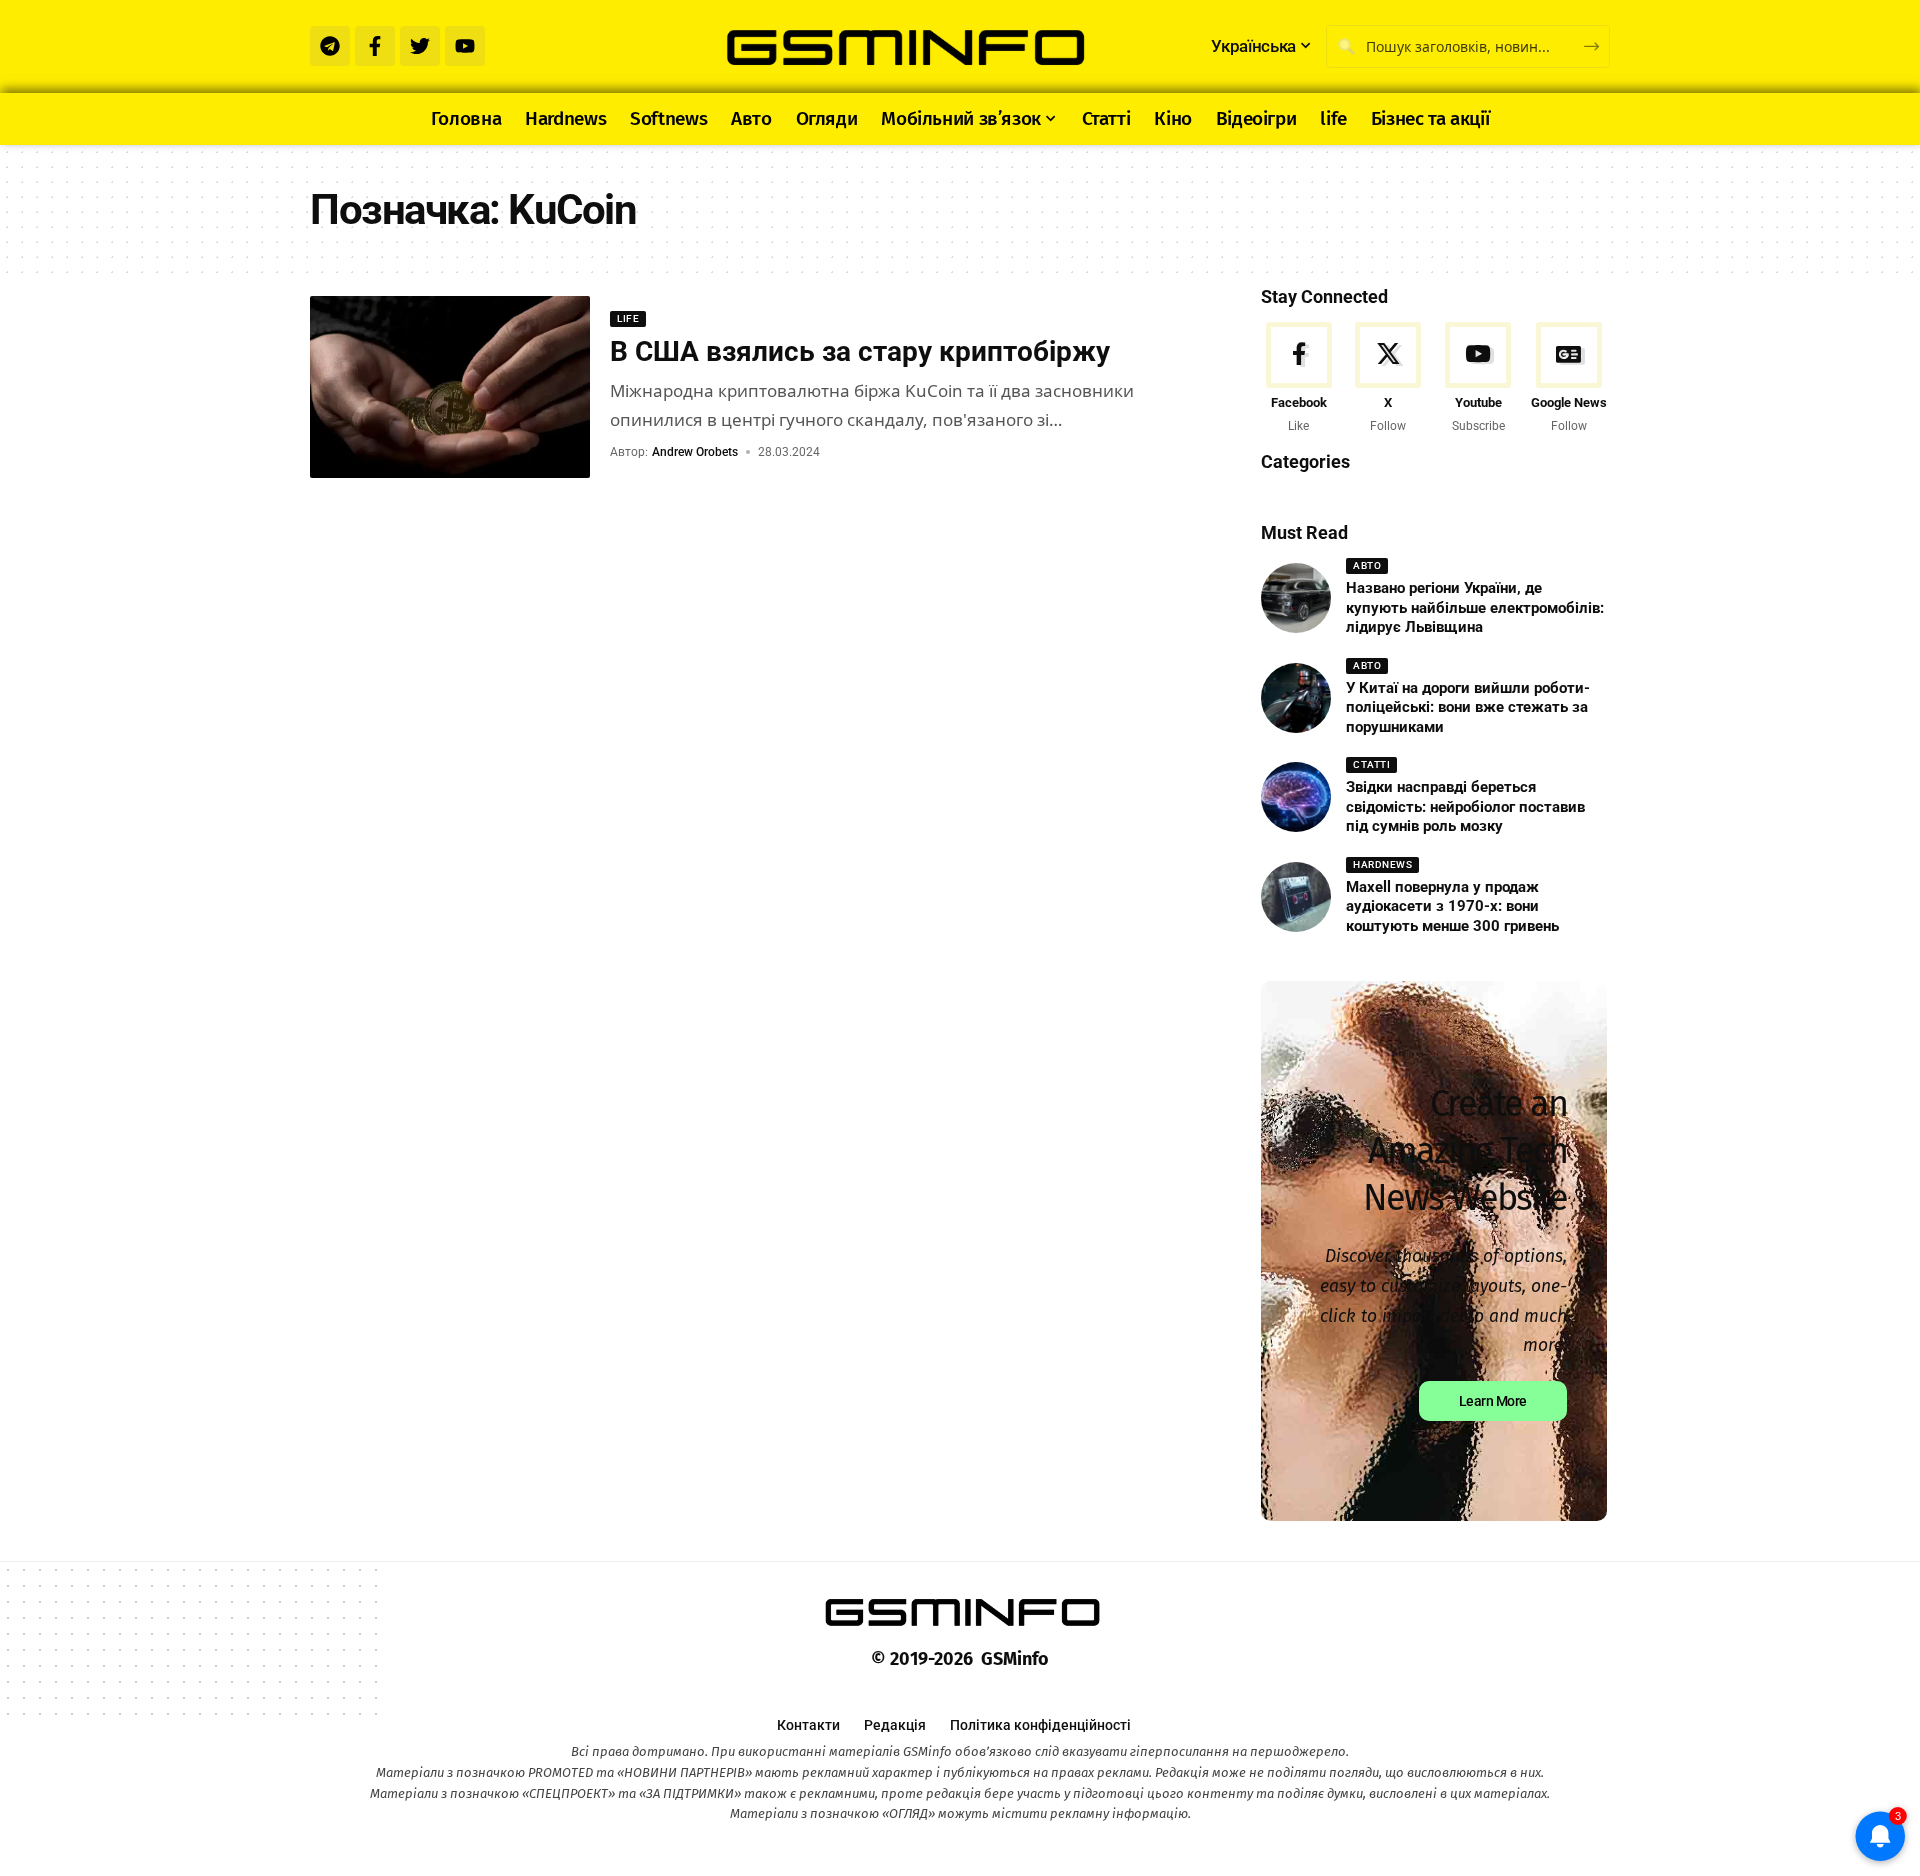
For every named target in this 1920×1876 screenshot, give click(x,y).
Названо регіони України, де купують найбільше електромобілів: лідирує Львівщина (1475, 607)
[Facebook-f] (375, 46)
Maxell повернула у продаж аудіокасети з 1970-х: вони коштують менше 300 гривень (1452, 906)
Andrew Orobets (695, 452)
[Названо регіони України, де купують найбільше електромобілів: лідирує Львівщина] (1296, 598)
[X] (1388, 379)
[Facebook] (1298, 379)
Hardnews (1382, 864)
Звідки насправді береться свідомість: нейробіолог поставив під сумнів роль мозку (1465, 806)
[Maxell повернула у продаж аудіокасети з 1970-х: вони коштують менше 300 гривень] (1296, 897)
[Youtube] (465, 46)
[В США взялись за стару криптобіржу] (450, 387)
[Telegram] (330, 46)
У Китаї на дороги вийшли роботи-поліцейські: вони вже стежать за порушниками (1468, 707)
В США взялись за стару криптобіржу (860, 351)
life (628, 318)
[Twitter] (420, 46)
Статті (1371, 764)
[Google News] (1569, 379)
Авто (1367, 565)
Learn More (1493, 1401)
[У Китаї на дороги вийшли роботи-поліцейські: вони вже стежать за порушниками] (1296, 698)
